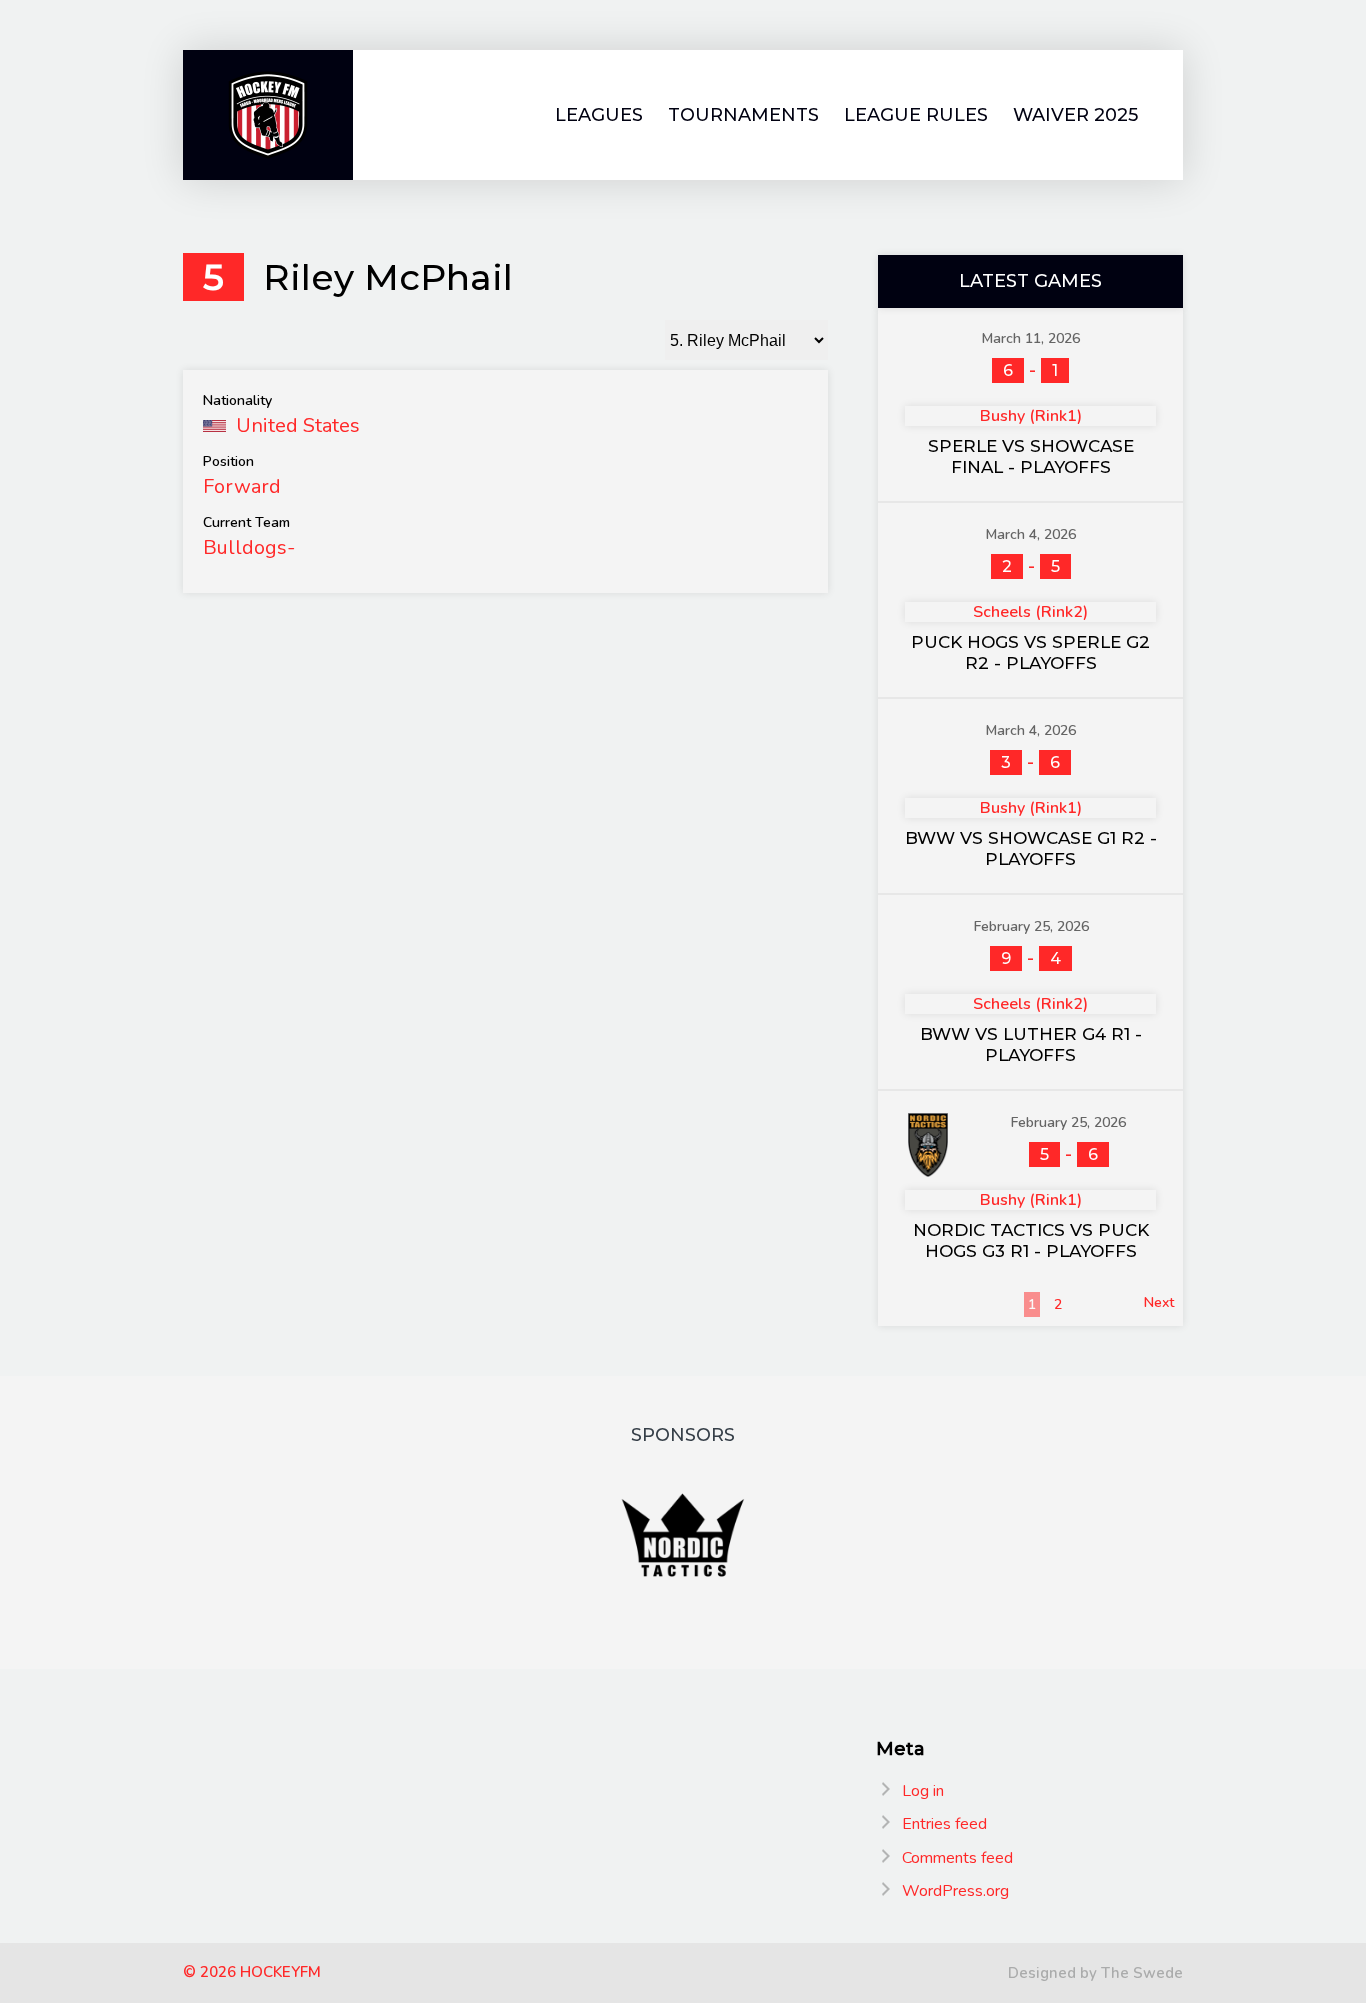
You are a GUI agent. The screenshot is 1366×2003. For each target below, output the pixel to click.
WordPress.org (955, 1891)
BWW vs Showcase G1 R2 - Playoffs (1031, 848)
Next (1159, 1302)
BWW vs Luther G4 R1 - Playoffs (1031, 1044)
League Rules (916, 115)
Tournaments (743, 115)
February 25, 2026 (1031, 926)
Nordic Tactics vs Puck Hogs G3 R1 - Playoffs (1031, 1240)
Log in (923, 1791)
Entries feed (944, 1824)
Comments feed (957, 1858)
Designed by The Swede (1095, 1973)
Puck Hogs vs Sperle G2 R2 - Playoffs (1030, 652)
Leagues (599, 115)
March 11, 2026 (1031, 338)
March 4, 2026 (1031, 534)
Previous (914, 1302)
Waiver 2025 (1075, 115)
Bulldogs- (249, 547)
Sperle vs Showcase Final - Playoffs (1031, 456)
